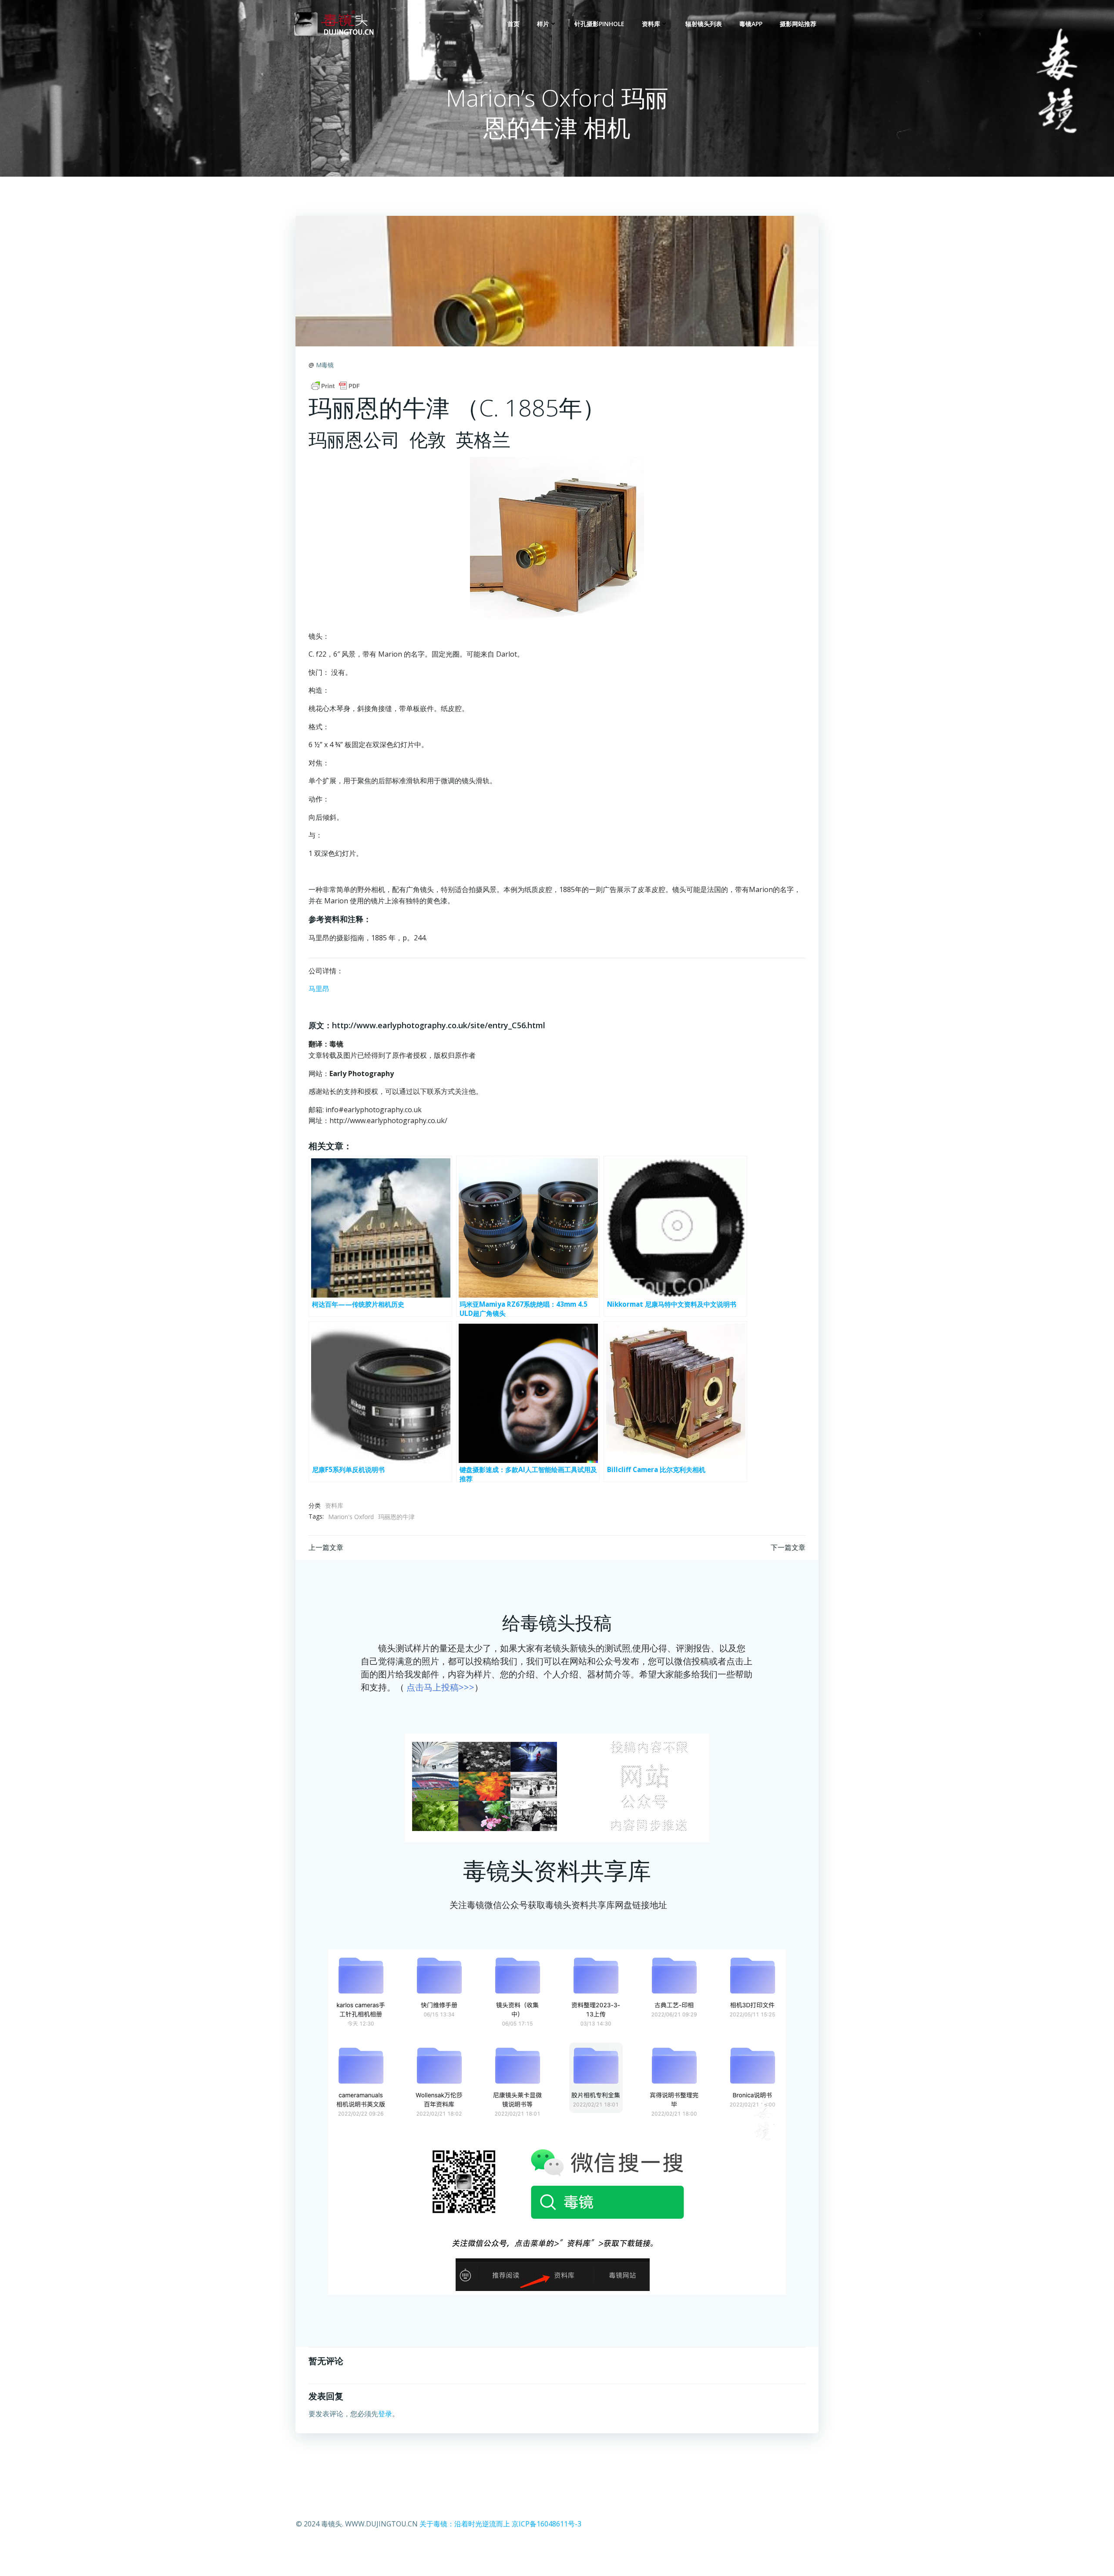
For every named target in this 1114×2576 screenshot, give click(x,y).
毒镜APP (751, 24)
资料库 (651, 24)
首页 (513, 24)
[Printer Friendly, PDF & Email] (336, 386)
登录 (385, 2414)
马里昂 (319, 989)
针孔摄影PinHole (599, 24)
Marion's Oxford (351, 1517)
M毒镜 (325, 365)
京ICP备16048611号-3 (547, 2524)
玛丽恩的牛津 (396, 1517)
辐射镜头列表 (704, 24)
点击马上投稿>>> (440, 1687)
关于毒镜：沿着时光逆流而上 (465, 2524)
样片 (543, 24)
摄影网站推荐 (798, 24)
